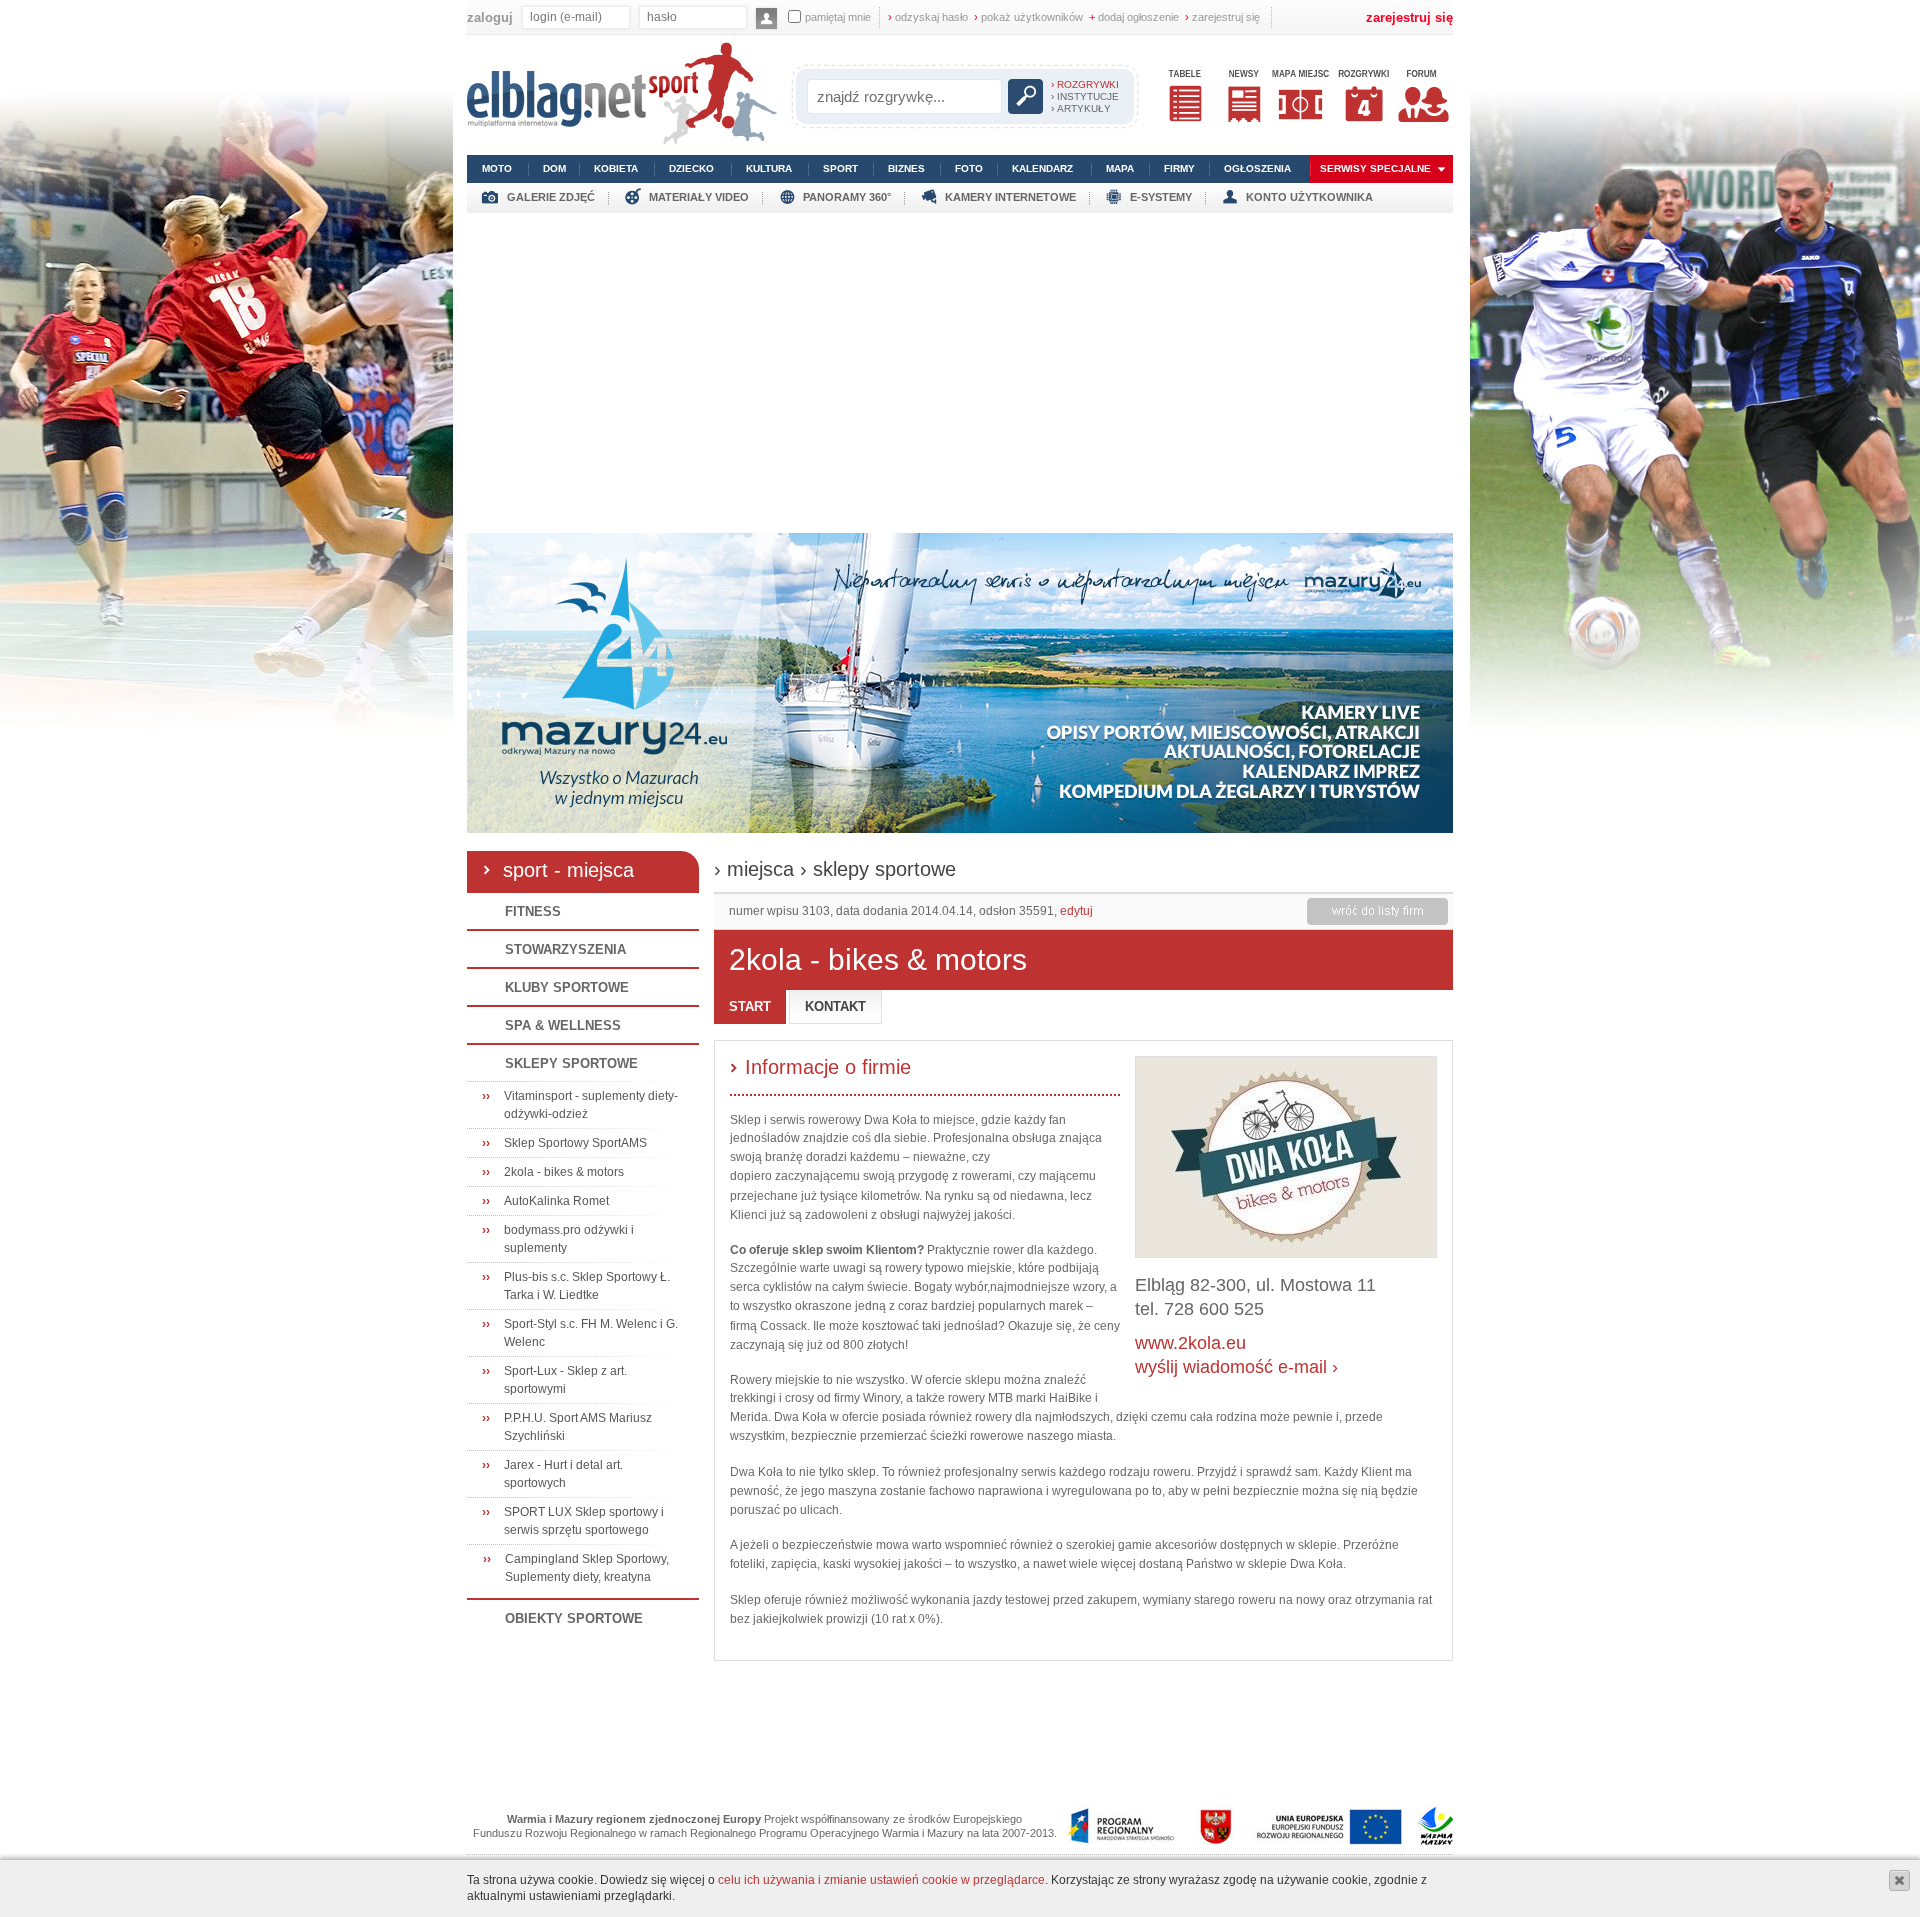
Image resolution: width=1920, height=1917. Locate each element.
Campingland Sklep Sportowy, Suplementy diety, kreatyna (587, 1568)
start (750, 1006)
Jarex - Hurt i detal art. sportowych (563, 1474)
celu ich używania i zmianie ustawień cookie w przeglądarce (881, 1880)
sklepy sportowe (884, 869)
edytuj (1076, 911)
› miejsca (754, 869)
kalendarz (1042, 168)
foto (969, 168)
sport (840, 168)
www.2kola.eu (1190, 1343)
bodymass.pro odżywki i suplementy (569, 1239)
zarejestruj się (1222, 17)
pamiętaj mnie (838, 17)
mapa (1120, 168)
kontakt (835, 1006)
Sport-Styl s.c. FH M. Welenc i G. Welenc (591, 1333)
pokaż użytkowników (1028, 17)
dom (554, 168)
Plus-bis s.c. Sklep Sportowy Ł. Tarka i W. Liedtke (587, 1286)
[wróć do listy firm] (1377, 911)
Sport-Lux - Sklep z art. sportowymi (565, 1380)
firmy (1179, 168)
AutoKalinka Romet (556, 1201)
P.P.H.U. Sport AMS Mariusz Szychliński (578, 1427)
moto (497, 168)
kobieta (616, 168)
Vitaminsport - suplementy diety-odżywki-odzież (591, 1105)
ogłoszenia (1257, 168)
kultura (769, 168)
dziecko (691, 168)
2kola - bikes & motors (564, 1172)
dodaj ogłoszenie (1134, 17)
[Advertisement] (960, 368)
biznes (906, 168)
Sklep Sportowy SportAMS (575, 1143)
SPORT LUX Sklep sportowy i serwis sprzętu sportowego (584, 1521)
